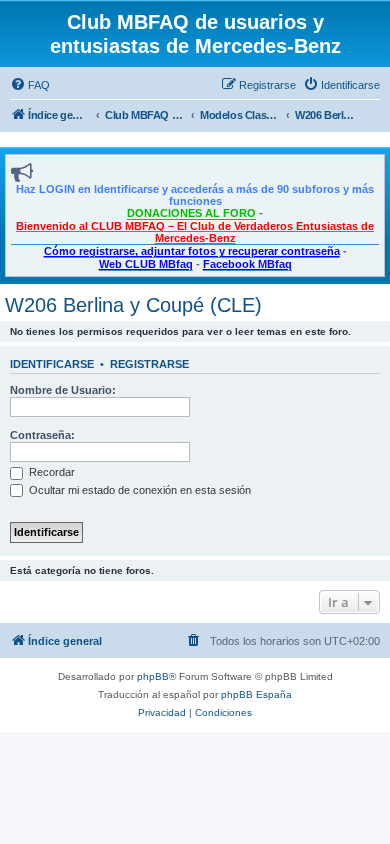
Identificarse (52, 364)
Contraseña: (42, 435)
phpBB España (256, 694)
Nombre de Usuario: (63, 390)
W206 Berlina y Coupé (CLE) (133, 305)
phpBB (153, 676)
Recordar (50, 472)
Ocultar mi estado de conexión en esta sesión (138, 490)
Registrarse (149, 364)
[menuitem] (30, 85)
